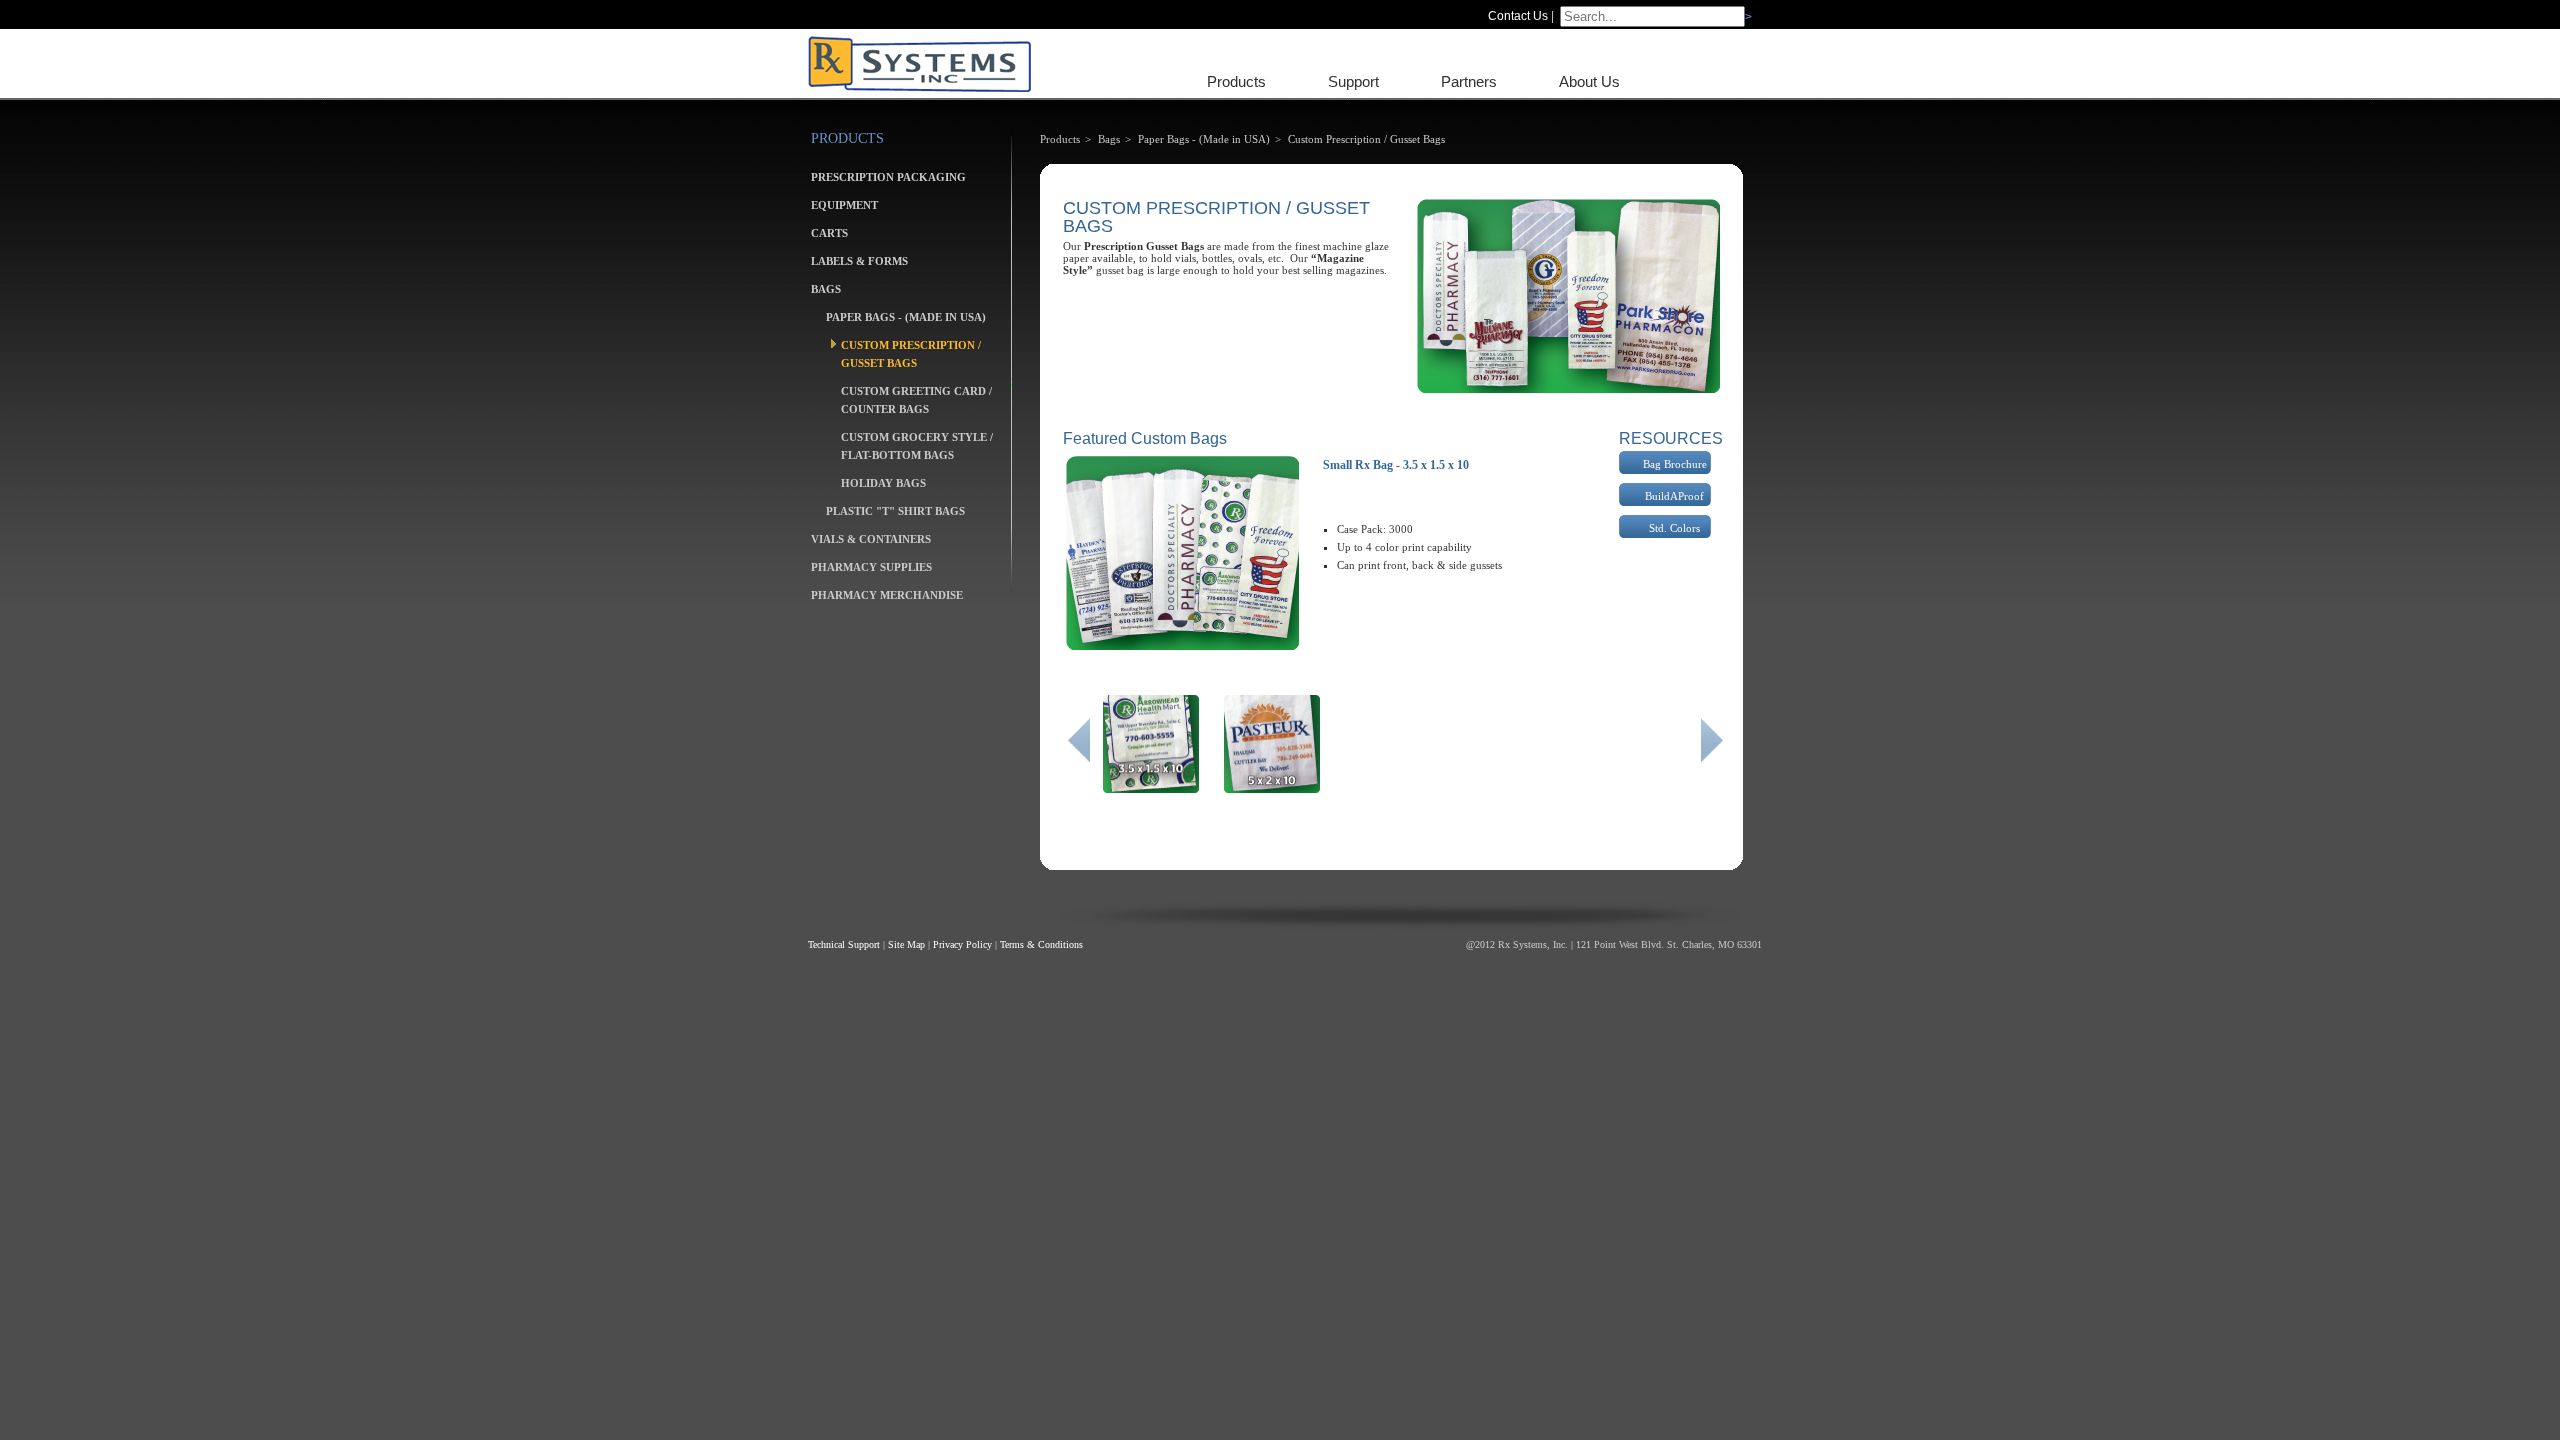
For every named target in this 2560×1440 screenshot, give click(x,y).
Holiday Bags (883, 483)
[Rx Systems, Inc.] (919, 63)
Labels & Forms (859, 261)
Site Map (906, 944)
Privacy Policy (962, 944)
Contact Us (1518, 16)
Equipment (844, 205)
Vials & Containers (871, 539)
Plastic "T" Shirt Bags (895, 511)
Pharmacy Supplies (871, 567)
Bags (826, 289)
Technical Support (844, 944)
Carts (829, 233)
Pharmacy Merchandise (887, 595)
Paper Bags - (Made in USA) (906, 317)
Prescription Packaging (888, 177)
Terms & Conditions (1041, 944)
